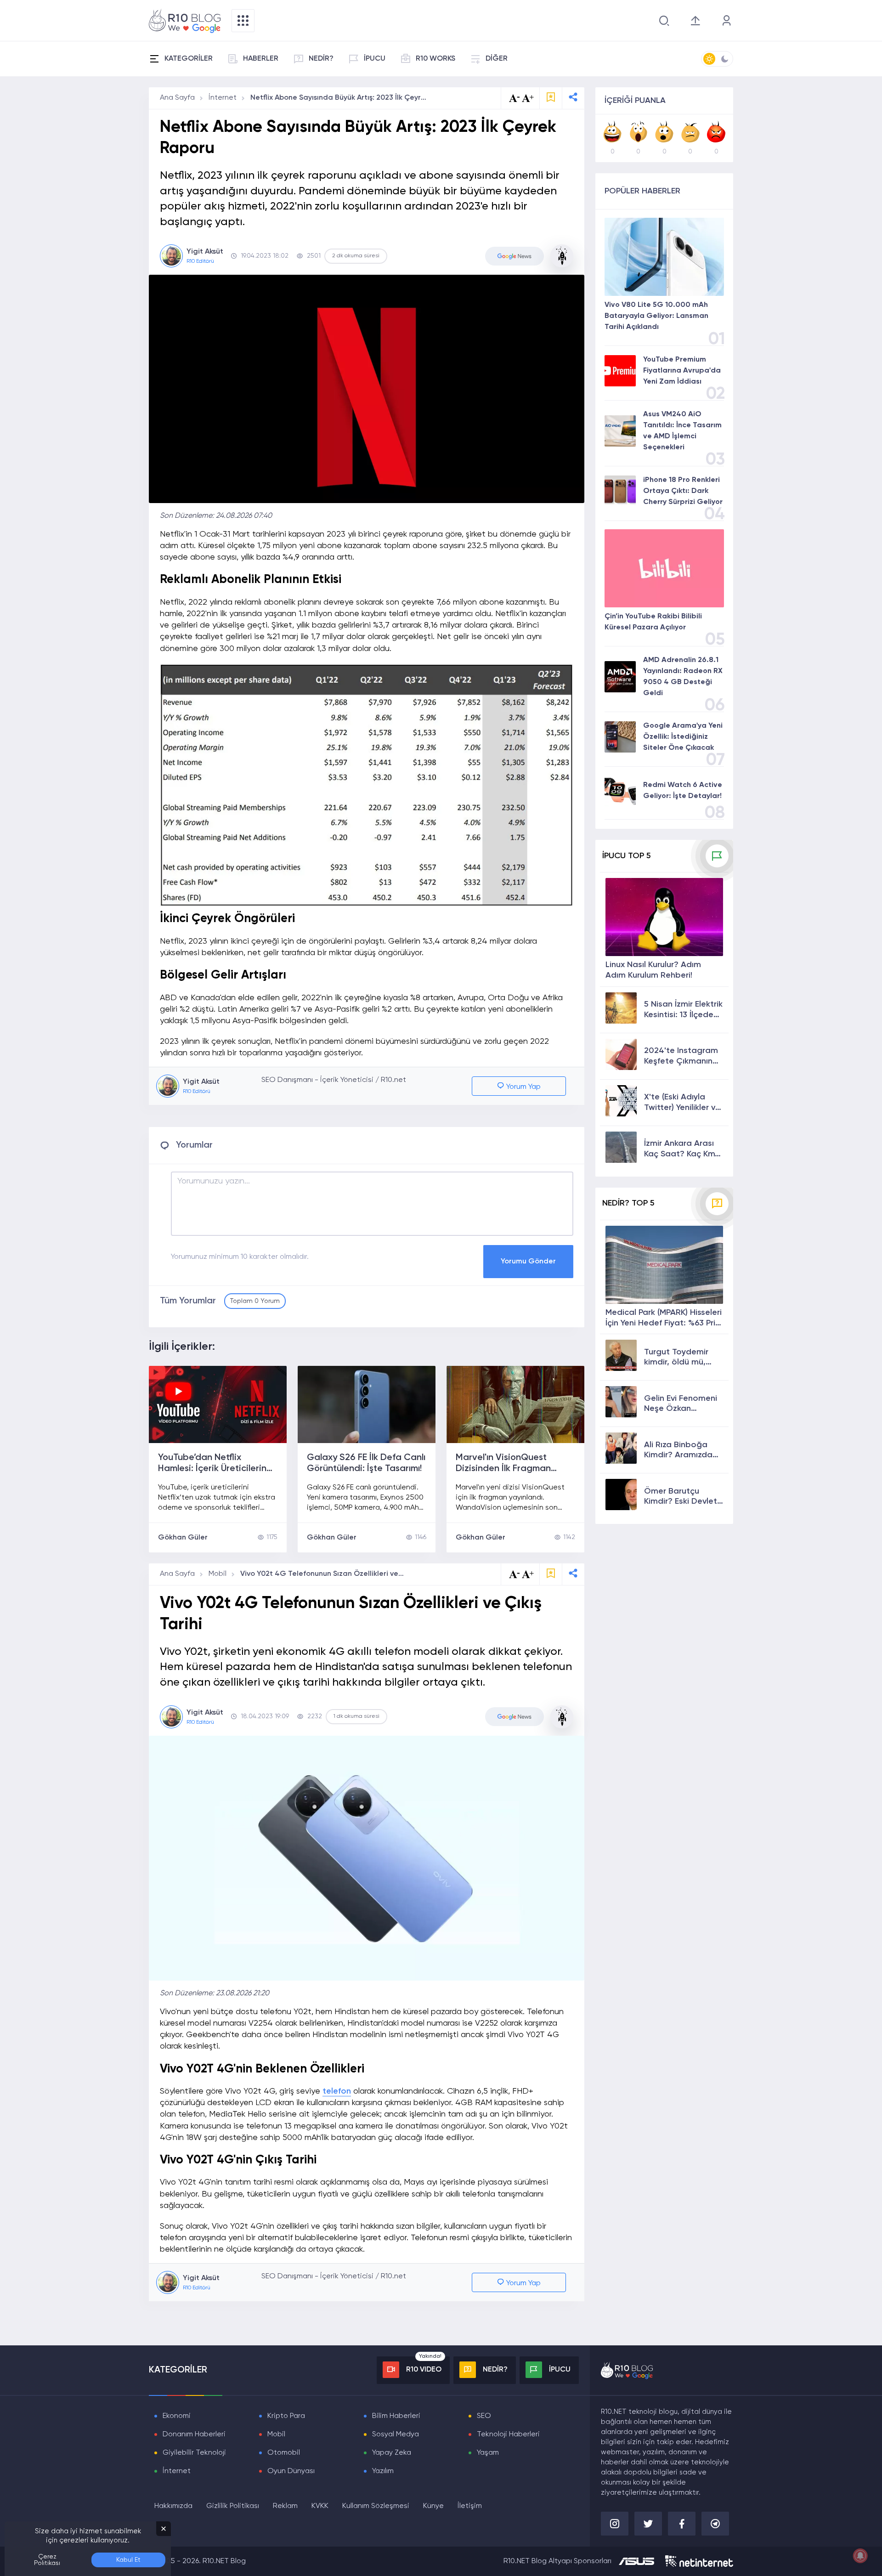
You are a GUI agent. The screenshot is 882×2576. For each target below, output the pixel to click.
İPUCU (375, 59)
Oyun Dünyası (291, 2471)
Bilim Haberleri (396, 2416)
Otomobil (284, 2453)
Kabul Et (128, 2560)
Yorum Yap (523, 1087)
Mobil (218, 1574)
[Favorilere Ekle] (551, 98)
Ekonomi (177, 2416)
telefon (337, 2091)
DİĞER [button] (497, 59)
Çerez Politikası (47, 2560)
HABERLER (261, 59)
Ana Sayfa (177, 98)
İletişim (470, 2506)
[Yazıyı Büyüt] (528, 1574)
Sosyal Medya (396, 2434)
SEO (484, 2416)
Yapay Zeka (392, 2453)
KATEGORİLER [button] (189, 59)
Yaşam (488, 2453)
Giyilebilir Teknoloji (194, 2453)
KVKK (320, 2506)
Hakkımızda (173, 2506)
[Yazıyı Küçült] (514, 1574)
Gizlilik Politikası (233, 2506)
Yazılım (383, 2471)
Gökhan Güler (183, 1538)
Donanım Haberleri (194, 2434)
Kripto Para (286, 2416)
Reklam (285, 2506)
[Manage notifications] (860, 2556)
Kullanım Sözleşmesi (376, 2506)
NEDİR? (321, 59)
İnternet (223, 98)
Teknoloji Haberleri (508, 2434)
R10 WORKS (435, 59)
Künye (433, 2506)
